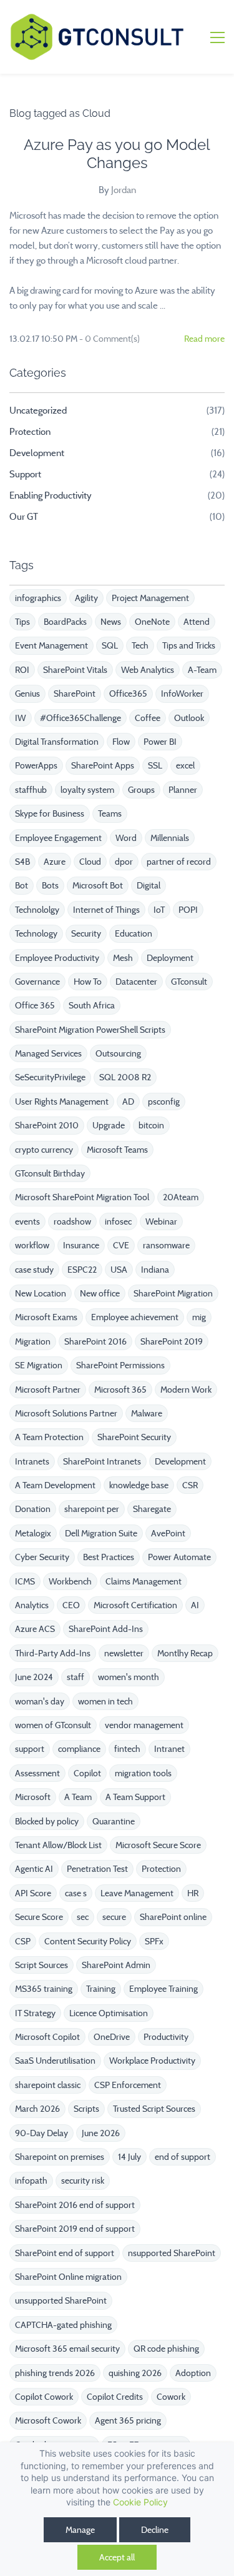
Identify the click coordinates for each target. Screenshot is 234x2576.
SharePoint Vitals (75, 670)
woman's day (40, 1701)
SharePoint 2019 (172, 1341)
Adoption (193, 2373)
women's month (129, 1677)
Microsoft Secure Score (158, 1845)
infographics (38, 598)
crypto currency (44, 1150)
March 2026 (37, 2109)
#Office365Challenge (80, 718)
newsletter (124, 1653)
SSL (155, 765)
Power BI (160, 742)
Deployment (170, 958)
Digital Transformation (57, 742)
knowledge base (139, 1485)
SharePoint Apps (103, 765)
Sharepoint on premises (60, 2157)
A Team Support (135, 1797)
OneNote (152, 622)
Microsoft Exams (46, 1317)
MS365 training (44, 1989)
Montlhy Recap (185, 1653)
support (30, 1749)
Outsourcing (118, 1053)
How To (88, 982)
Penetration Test (97, 1869)
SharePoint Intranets (102, 1461)
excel (185, 765)
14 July (129, 2157)
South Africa (92, 1005)
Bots (50, 885)
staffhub (31, 790)
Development (37, 453)
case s (76, 1893)
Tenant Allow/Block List (58, 1845)
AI (195, 1605)
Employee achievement (135, 1317)
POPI (188, 910)
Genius (27, 694)
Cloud (90, 862)
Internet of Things (106, 910)
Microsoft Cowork (48, 2420)
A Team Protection (49, 1437)
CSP (23, 1941)
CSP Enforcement (128, 2085)
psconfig (164, 1102)
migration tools (143, 1773)
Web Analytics (148, 670)
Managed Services (48, 1053)
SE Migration (39, 1365)
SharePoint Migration (173, 1293)
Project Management (150, 598)
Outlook (189, 718)
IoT (159, 910)
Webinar (161, 1221)
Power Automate (179, 1557)
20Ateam (181, 1197)
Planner (183, 790)
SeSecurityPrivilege (50, 1077)
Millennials (170, 838)
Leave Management (137, 1893)
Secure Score (39, 1917)
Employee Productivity (57, 958)
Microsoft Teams (117, 1150)
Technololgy (37, 910)
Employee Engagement (58, 838)
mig (199, 1317)
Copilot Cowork (44, 2397)
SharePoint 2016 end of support (75, 2205)
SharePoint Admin (116, 1965)
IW (21, 718)
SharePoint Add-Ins (106, 1629)
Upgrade (109, 1125)
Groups (141, 790)
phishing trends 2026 (55, 2373)
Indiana (155, 1270)
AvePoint (168, 1533)
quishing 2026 (135, 2373)
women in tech (105, 1701)
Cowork (171, 2397)
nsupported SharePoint (172, 2253)
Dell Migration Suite (101, 1533)
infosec (118, 1221)
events (27, 1221)
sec (83, 1917)
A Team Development (55, 1485)
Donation (33, 1509)
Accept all (117, 2557)
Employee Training (163, 1989)
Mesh (123, 958)
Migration (33, 1341)
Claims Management (144, 1581)
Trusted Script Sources (154, 2109)
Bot (22, 885)
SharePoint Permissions (120, 1365)
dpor (124, 862)
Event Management (51, 645)
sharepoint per (92, 1509)
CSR (190, 1485)
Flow (121, 742)
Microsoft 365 (120, 1390)
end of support (183, 2157)
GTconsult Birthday (50, 1173)
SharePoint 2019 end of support (75, 2229)
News (111, 622)
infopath (31, 2181)
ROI (22, 670)
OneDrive (112, 2037)
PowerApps (36, 765)
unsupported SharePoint (61, 2300)
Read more (204, 339)
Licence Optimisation (109, 2013)
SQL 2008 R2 (125, 1077)
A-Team (202, 670)
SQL (110, 645)
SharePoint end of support (65, 2253)
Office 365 (35, 1005)
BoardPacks (65, 622)
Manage (80, 2530)
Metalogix (33, 1533)
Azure (55, 862)
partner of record (179, 862)
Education (134, 933)
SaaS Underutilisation (55, 2061)
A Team (78, 1797)
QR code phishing (166, 2349)
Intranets (32, 1461)
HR (193, 1893)
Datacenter (136, 982)
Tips (22, 622)
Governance (37, 982)
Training (101, 1989)
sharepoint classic (48, 2085)
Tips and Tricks (189, 645)
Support (25, 474)
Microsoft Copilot (47, 2037)
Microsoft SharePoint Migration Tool (82, 1197)
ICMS (25, 1581)
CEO (71, 1605)
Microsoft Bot (98, 885)
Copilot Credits (115, 2397)
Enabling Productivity (51, 495)
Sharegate (152, 1509)
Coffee (148, 718)
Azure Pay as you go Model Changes (117, 154)
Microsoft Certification (135, 1605)
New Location (41, 1293)
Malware (147, 1413)
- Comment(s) (110, 339)
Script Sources (41, 1965)
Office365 (128, 694)
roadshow (72, 1221)
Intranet (169, 1749)
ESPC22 (82, 1270)
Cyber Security (42, 1557)
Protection (30, 432)
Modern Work (186, 1390)
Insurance (81, 1245)
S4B (22, 862)
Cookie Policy (140, 2502)
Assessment (37, 1773)
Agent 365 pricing (128, 2420)
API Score (33, 1893)
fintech (127, 1749)
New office (100, 1293)
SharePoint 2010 (47, 1125)
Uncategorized (38, 410)
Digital (149, 885)
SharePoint (75, 694)
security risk (83, 2181)
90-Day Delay (41, 2133)
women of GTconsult (53, 1725)
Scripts (86, 2109)
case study (34, 1270)
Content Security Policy (88, 1941)
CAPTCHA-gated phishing (63, 2325)
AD (128, 1102)
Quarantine (114, 1821)
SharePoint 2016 (95, 1341)
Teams (110, 813)
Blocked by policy (47, 1821)
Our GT (24, 517)
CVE (121, 1245)
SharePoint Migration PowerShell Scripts (90, 1030)
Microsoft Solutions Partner (66, 1413)
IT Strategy (35, 2013)
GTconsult (189, 982)
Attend (197, 622)
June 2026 (101, 2133)
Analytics (32, 1605)
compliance (79, 1749)
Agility (86, 598)
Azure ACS (35, 1629)
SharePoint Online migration (68, 2277)
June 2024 (34, 1677)
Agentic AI (34, 1869)
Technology (36, 933)
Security (86, 933)
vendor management (144, 1725)
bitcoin (151, 1125)
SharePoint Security (134, 1437)
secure (114, 1917)
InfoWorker (182, 694)
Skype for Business (50, 813)
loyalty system (87, 790)
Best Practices (109, 1557)
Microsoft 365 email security (67, 2349)
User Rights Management (62, 1102)
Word (126, 838)
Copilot (87, 1773)
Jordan (124, 190)
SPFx (154, 1941)
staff (76, 1677)
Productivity (166, 2037)
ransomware (166, 1245)
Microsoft (33, 1797)
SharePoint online (173, 1917)
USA (119, 1270)
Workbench (70, 1581)
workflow (32, 1245)
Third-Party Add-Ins (53, 1653)
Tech (140, 645)
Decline (155, 2530)
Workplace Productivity (152, 2061)
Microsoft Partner (48, 1390)
